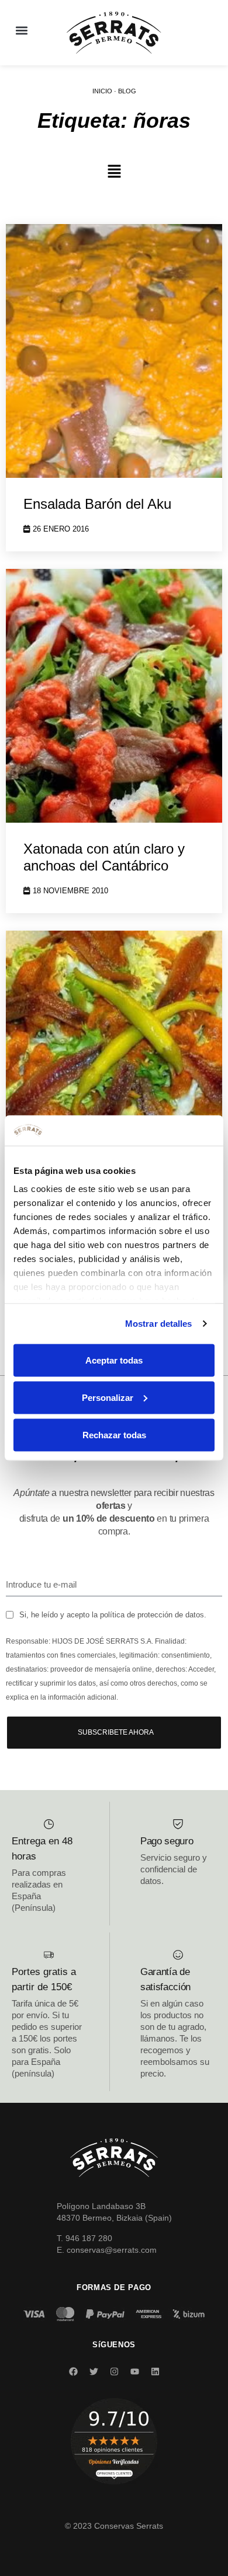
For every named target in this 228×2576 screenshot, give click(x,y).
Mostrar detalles (159, 1324)
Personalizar (108, 1397)
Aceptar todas (114, 1360)
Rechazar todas (114, 1434)
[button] (21, 30)
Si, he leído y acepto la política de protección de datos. (113, 1615)
